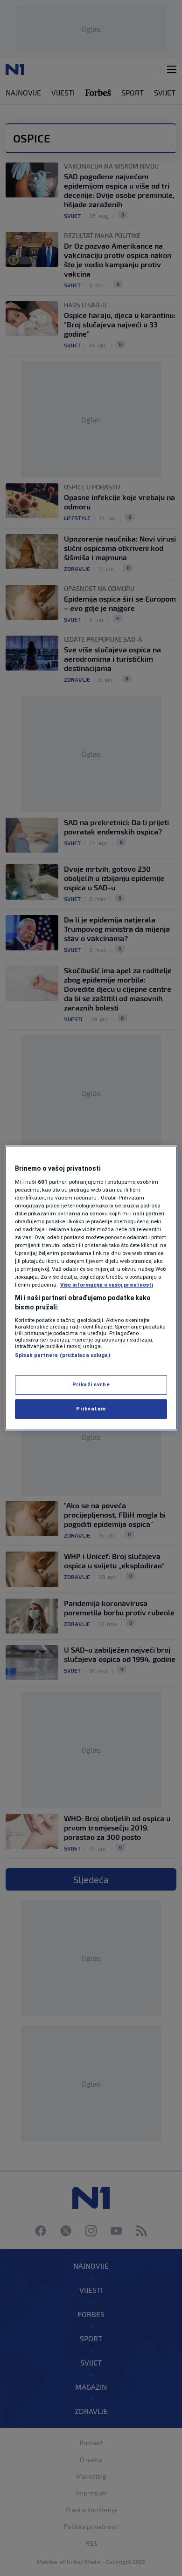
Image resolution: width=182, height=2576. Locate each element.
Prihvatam (91, 1409)
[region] (91, 1288)
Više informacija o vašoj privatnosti (107, 1285)
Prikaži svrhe (91, 1384)
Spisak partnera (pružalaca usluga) (63, 1355)
